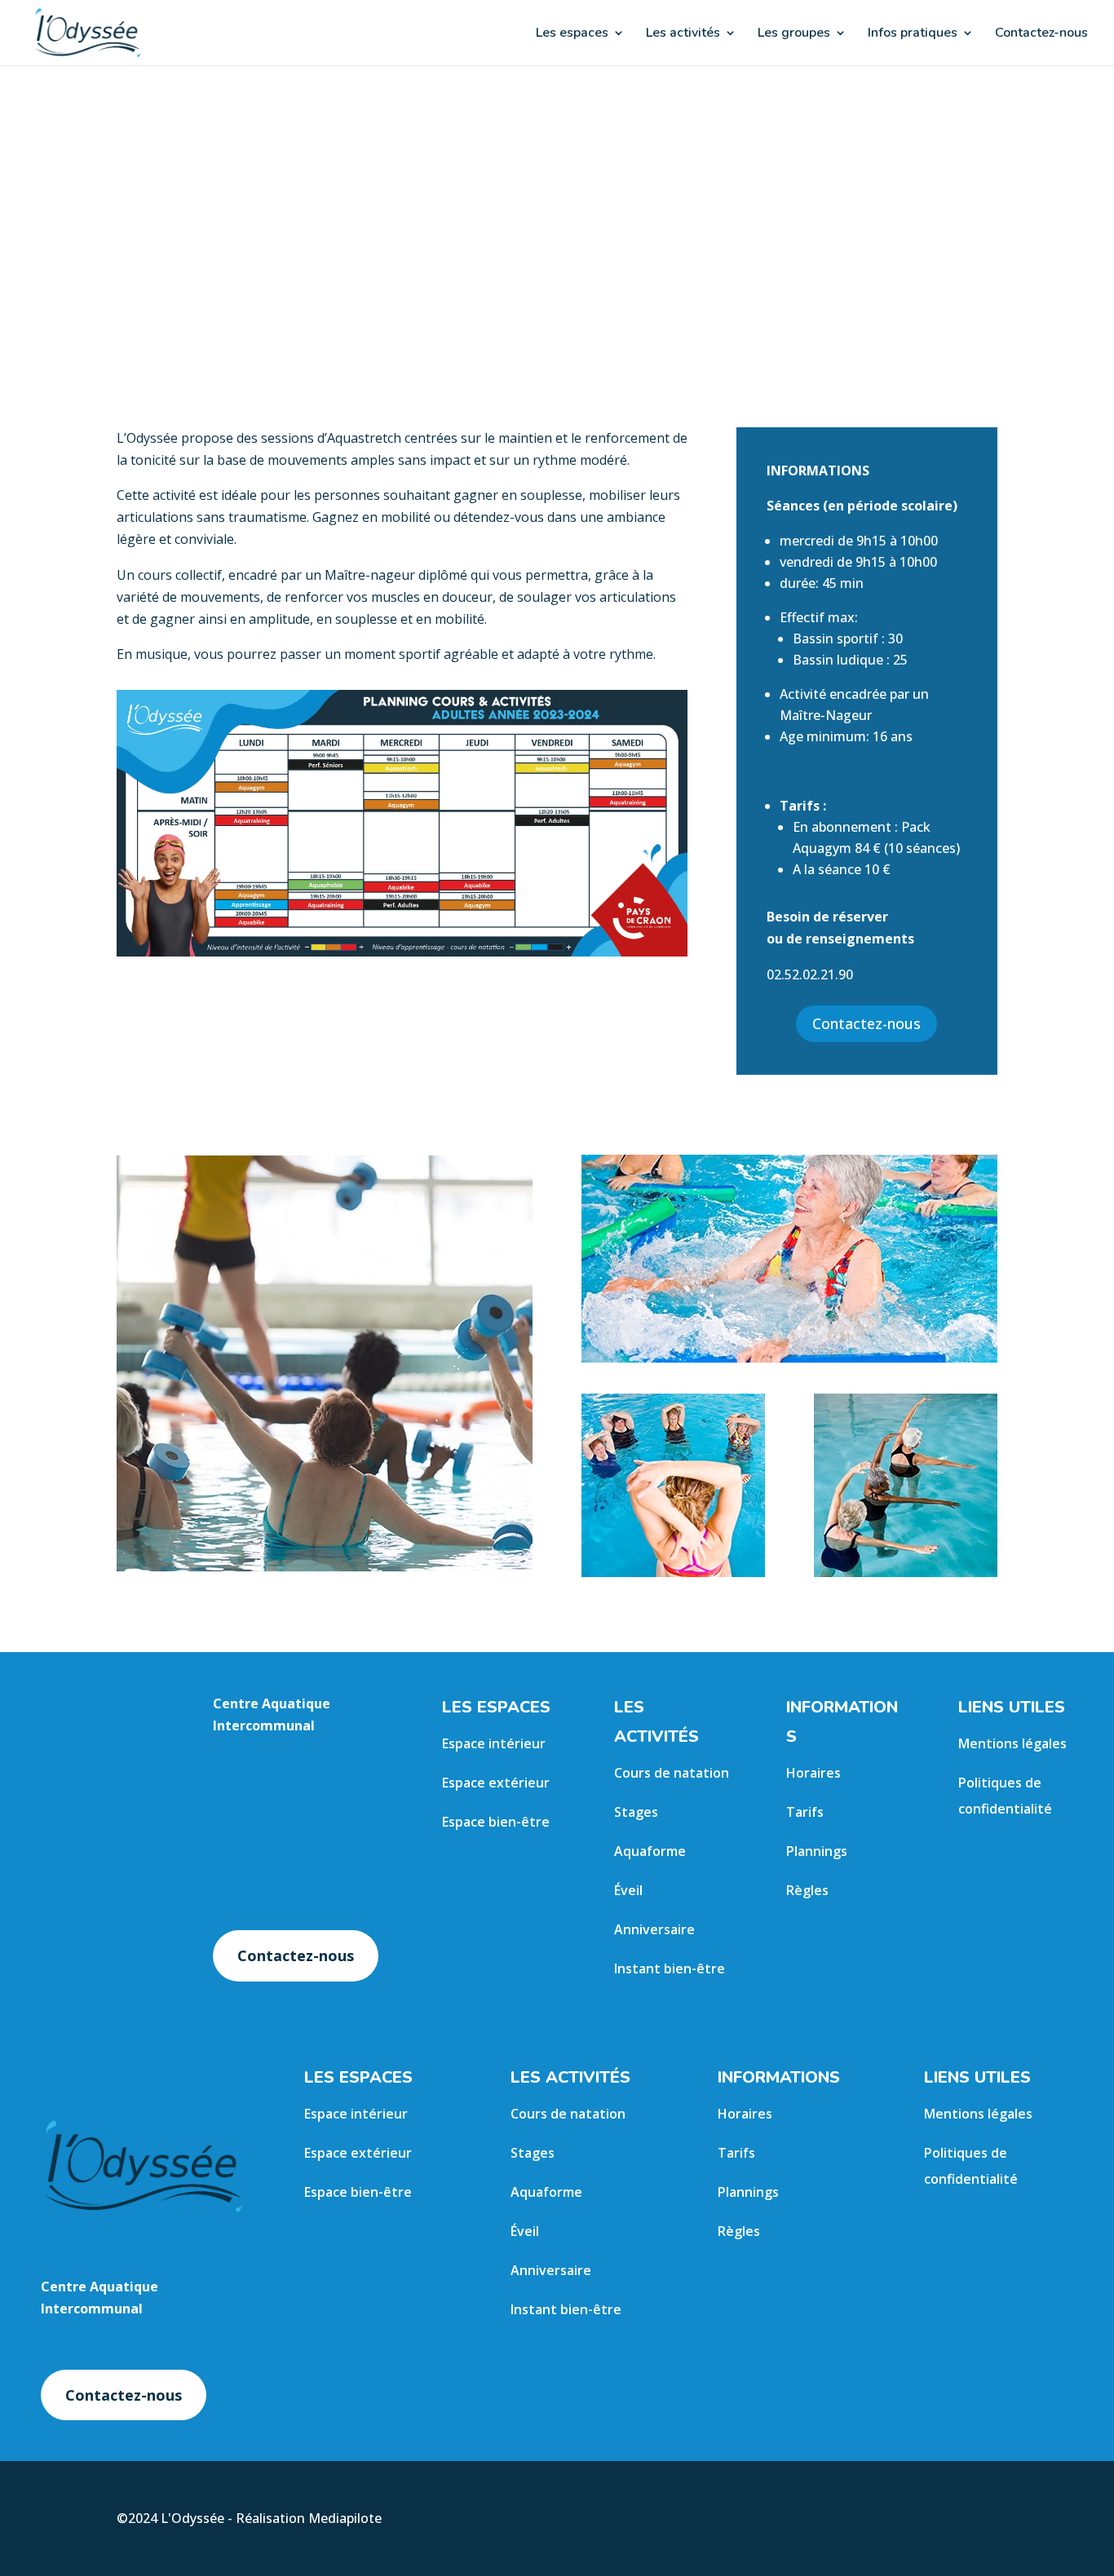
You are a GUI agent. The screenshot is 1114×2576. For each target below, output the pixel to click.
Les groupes (794, 34)
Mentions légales (1012, 1743)
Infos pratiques (913, 34)
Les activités (683, 34)
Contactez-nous (1041, 34)
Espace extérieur (496, 1783)
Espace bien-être (496, 1822)
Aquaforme (650, 1851)
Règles (807, 1890)
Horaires (813, 1773)
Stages (636, 1812)
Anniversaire (654, 1929)
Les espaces (572, 34)
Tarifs (805, 1812)
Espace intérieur (494, 1743)
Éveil (628, 1890)
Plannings (817, 1851)
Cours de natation (672, 1773)
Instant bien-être (670, 1968)
